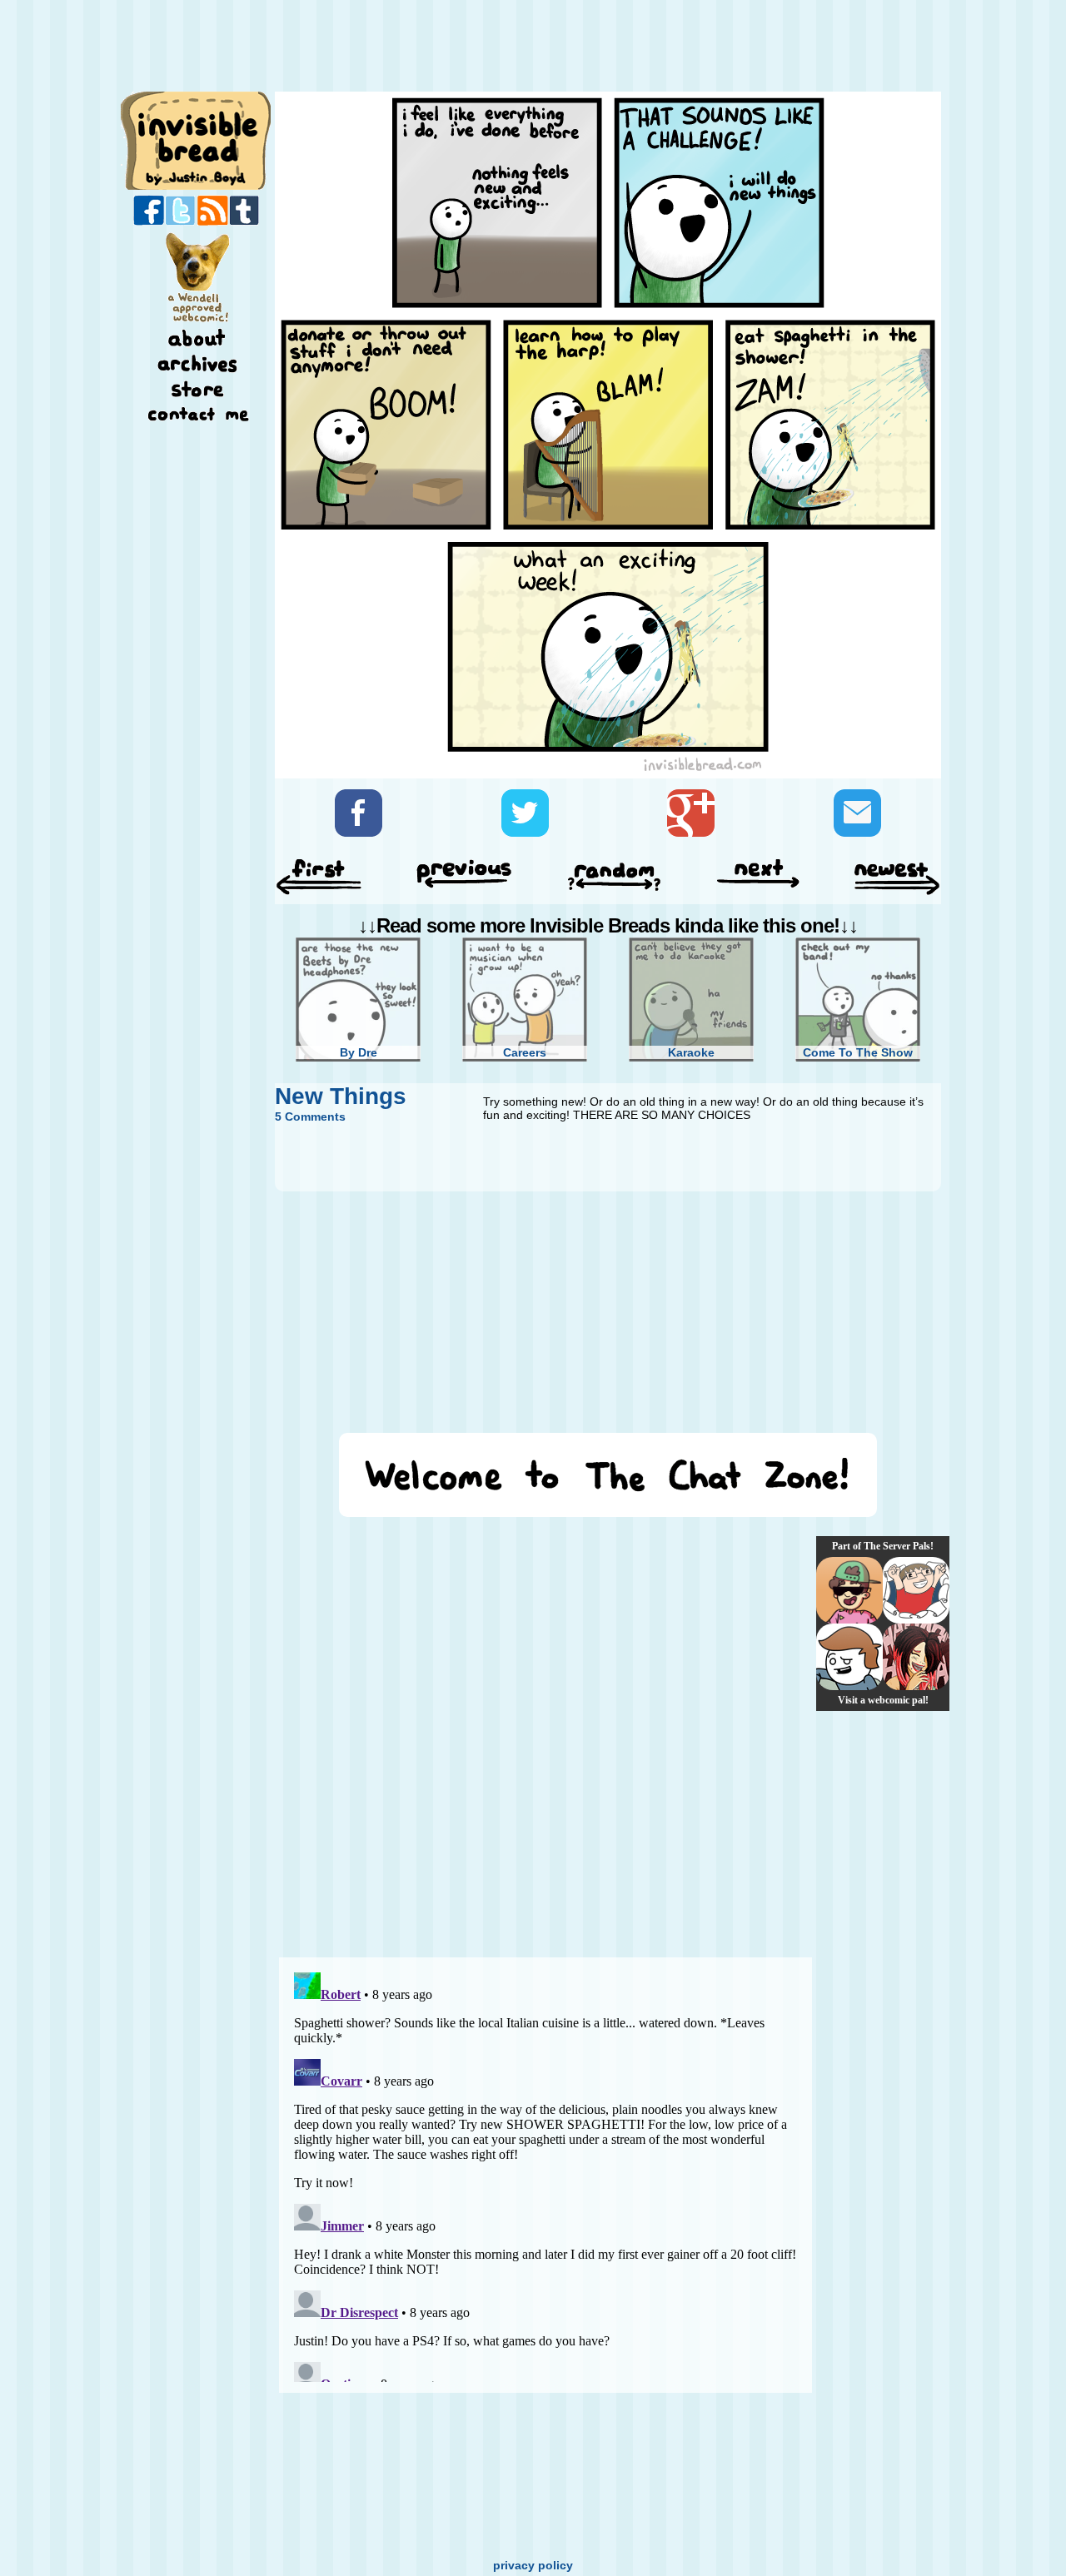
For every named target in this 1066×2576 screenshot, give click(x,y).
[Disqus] (545, 1737)
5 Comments (310, 1116)
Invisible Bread (197, 139)
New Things (341, 1096)
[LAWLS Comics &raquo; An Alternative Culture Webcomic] (916, 1657)
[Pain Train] (916, 1590)
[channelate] (849, 1657)
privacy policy (533, 2565)
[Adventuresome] (849, 1590)
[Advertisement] (603, 47)
